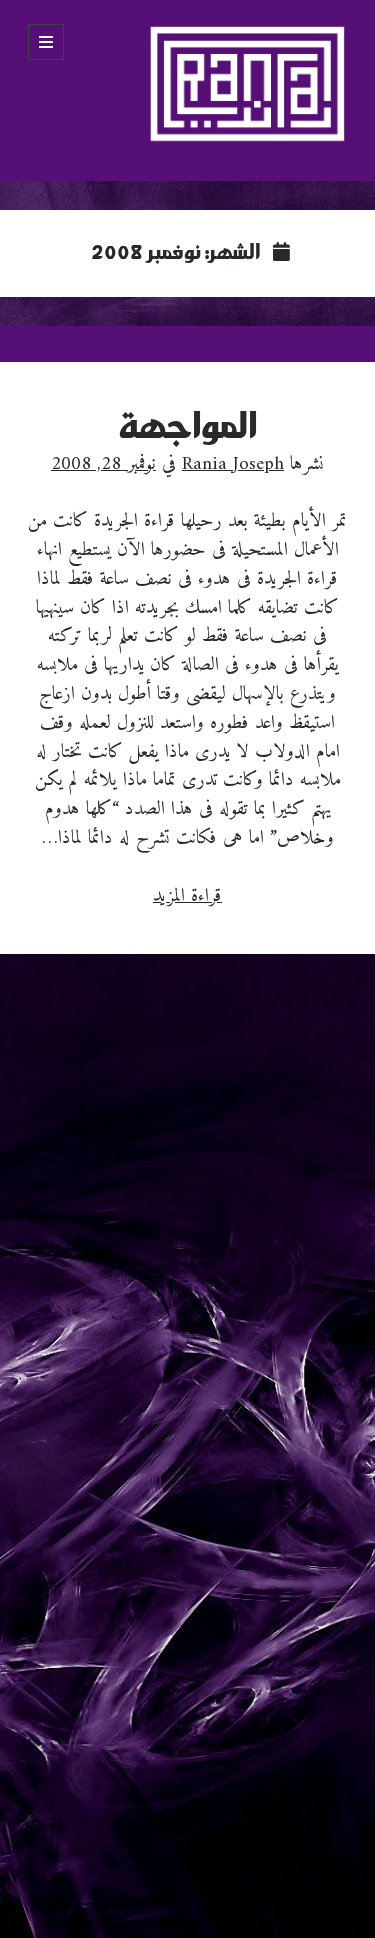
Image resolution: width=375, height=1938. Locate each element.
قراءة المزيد (187, 896)
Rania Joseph (233, 464)
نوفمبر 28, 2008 (103, 464)
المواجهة (188, 427)
